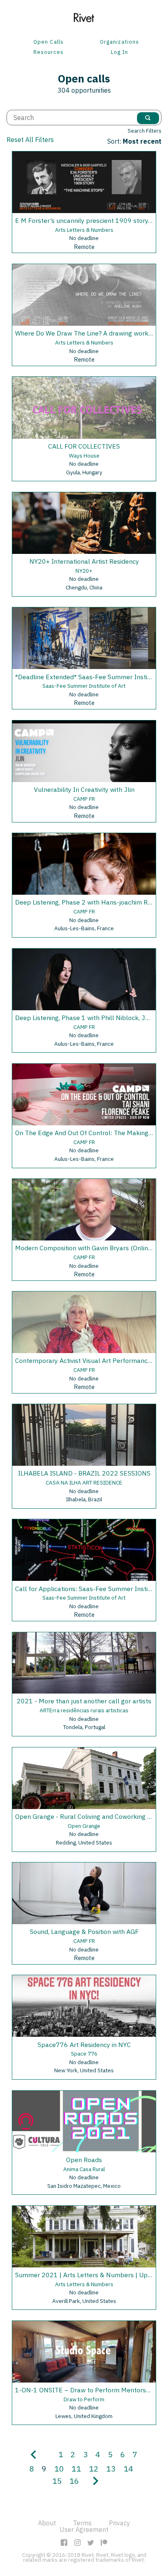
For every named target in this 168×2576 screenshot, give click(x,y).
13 (111, 2468)
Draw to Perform (84, 2399)
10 (59, 2468)
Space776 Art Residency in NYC (84, 2045)
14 (128, 2468)
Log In (119, 52)
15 (57, 2481)
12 (94, 2468)
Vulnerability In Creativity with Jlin (84, 789)
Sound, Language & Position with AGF (84, 1931)
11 (76, 2468)
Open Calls (48, 42)
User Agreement (84, 2529)
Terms (82, 2523)
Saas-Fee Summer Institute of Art (84, 686)
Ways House (84, 456)
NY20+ (84, 571)
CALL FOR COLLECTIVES (84, 446)
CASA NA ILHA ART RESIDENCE (84, 1482)
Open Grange (84, 1826)
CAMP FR (84, 799)
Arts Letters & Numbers (84, 230)
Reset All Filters (30, 140)
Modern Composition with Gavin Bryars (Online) (84, 1248)
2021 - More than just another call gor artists (84, 1701)
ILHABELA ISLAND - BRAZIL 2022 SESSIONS (84, 1473)
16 (74, 2481)
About (47, 2523)
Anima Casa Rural (84, 2169)
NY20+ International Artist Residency (84, 561)
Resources (49, 52)
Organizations (119, 42)
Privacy (119, 2523)
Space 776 (84, 2054)
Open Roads (84, 2160)
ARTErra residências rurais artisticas (84, 1710)
